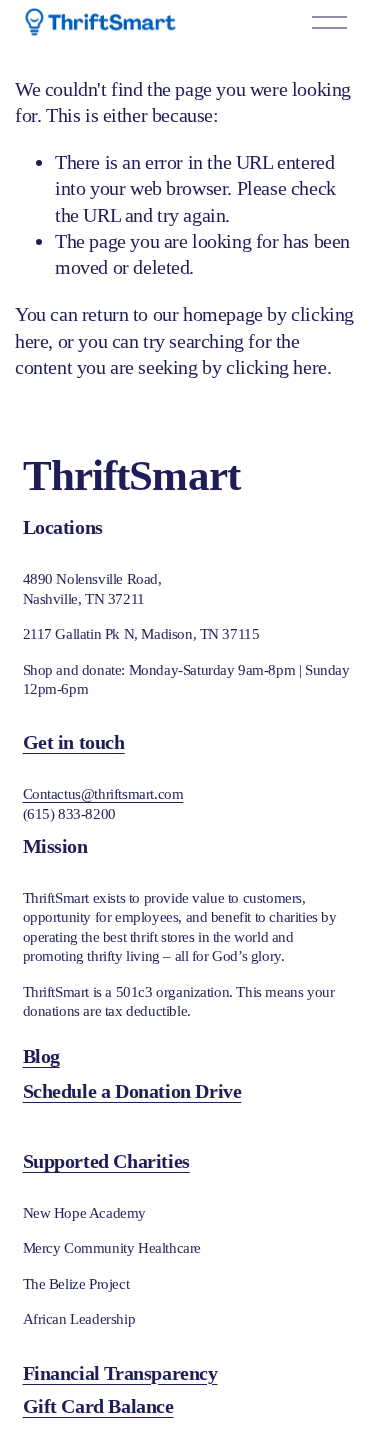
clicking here (276, 367)
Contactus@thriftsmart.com (103, 794)
